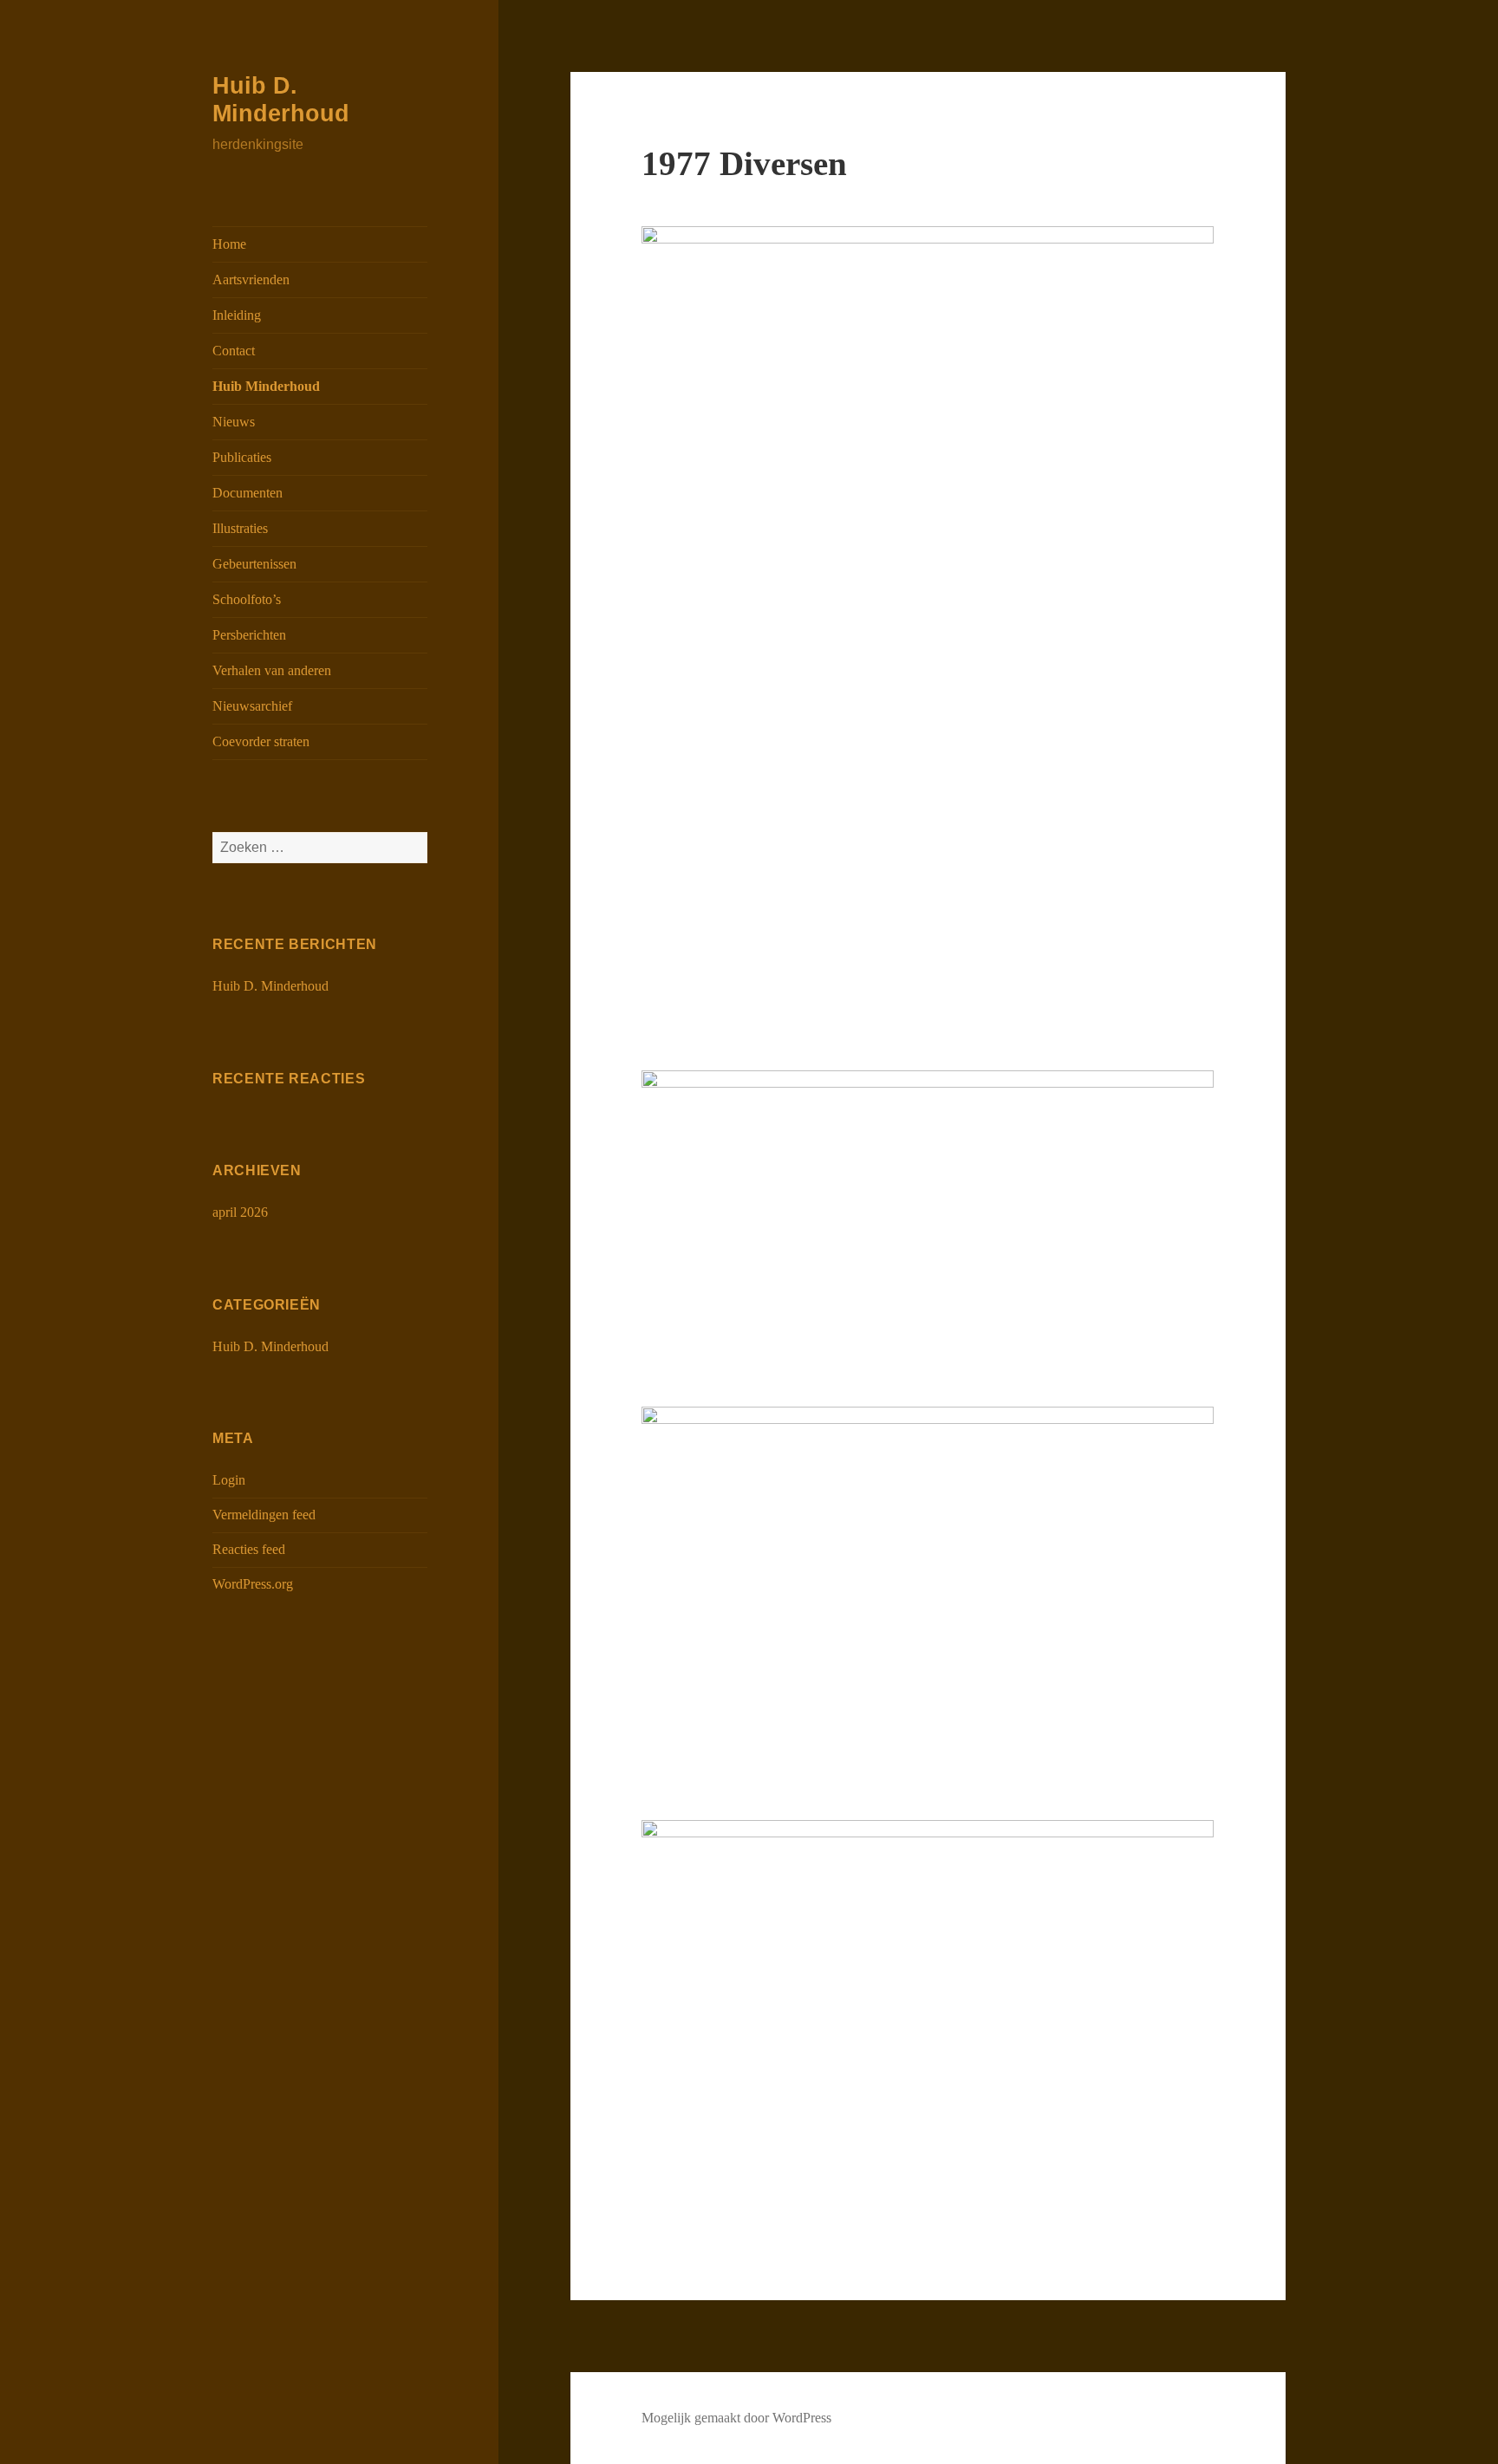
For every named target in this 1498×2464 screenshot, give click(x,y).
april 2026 (240, 1212)
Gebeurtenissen (254, 564)
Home (229, 244)
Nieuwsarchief (252, 706)
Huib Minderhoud (266, 386)
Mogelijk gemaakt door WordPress (736, 2418)
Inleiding (237, 315)
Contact (234, 351)
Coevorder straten (261, 741)
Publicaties (242, 457)
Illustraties (240, 528)
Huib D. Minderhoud (270, 986)
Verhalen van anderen (272, 670)
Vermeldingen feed (264, 1515)
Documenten (247, 493)
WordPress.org (253, 1584)
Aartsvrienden (251, 280)
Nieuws (234, 422)
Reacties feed (249, 1549)
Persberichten (249, 635)
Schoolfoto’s (247, 599)
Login (229, 1480)
